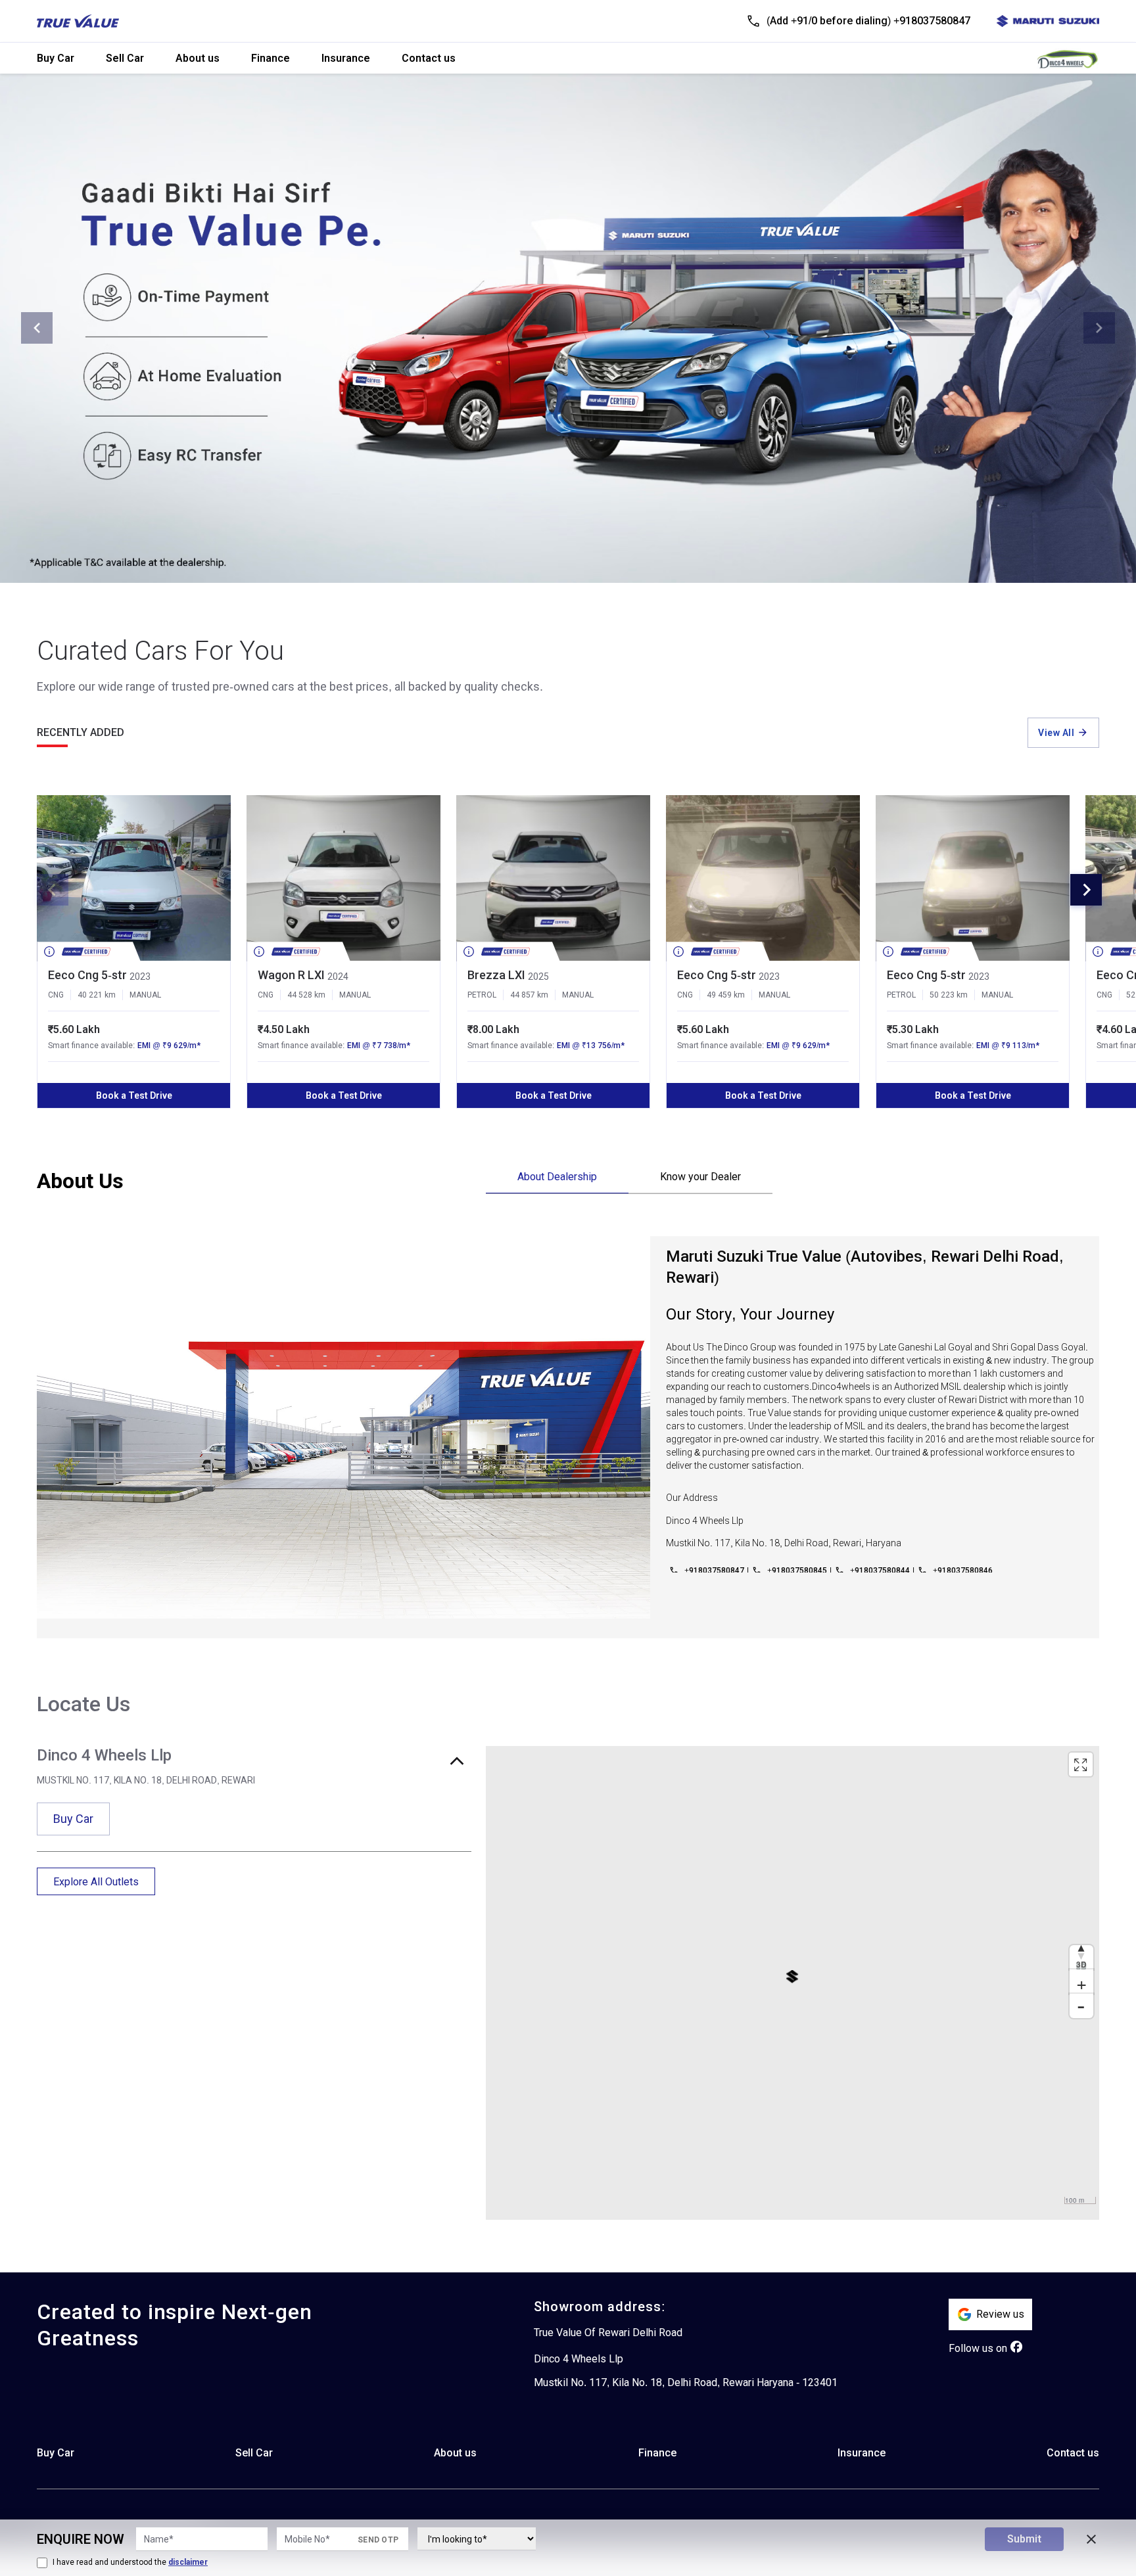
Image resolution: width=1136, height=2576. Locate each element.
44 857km (529, 995)
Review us (1000, 2314)
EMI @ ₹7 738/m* (379, 1046)
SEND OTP (378, 2540)
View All (1056, 733)
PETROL (482, 995)
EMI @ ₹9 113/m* (1008, 1046)
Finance (271, 58)
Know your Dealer (700, 1177)
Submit (1024, 2539)
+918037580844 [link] (880, 1571)
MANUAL (145, 995)
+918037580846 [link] (963, 1571)
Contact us (429, 58)
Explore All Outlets (96, 1882)
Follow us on (978, 2348)
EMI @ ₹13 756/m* (591, 1046)
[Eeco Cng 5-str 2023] (134, 878)
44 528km (306, 995)
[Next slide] (1099, 328)
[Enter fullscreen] (1081, 1764)
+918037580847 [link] (714, 1571)
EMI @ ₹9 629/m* (169, 1046)
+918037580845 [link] (797, 1571)
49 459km (726, 995)
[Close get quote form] (1091, 2539)
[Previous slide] (37, 328)
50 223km (949, 995)
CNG (56, 995)
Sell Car (125, 58)
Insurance (346, 58)
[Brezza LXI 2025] (553, 878)
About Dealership (557, 1177)
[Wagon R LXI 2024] (343, 878)
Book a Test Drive (134, 1095)
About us (198, 58)
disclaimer (188, 2562)
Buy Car (56, 58)
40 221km (97, 995)
